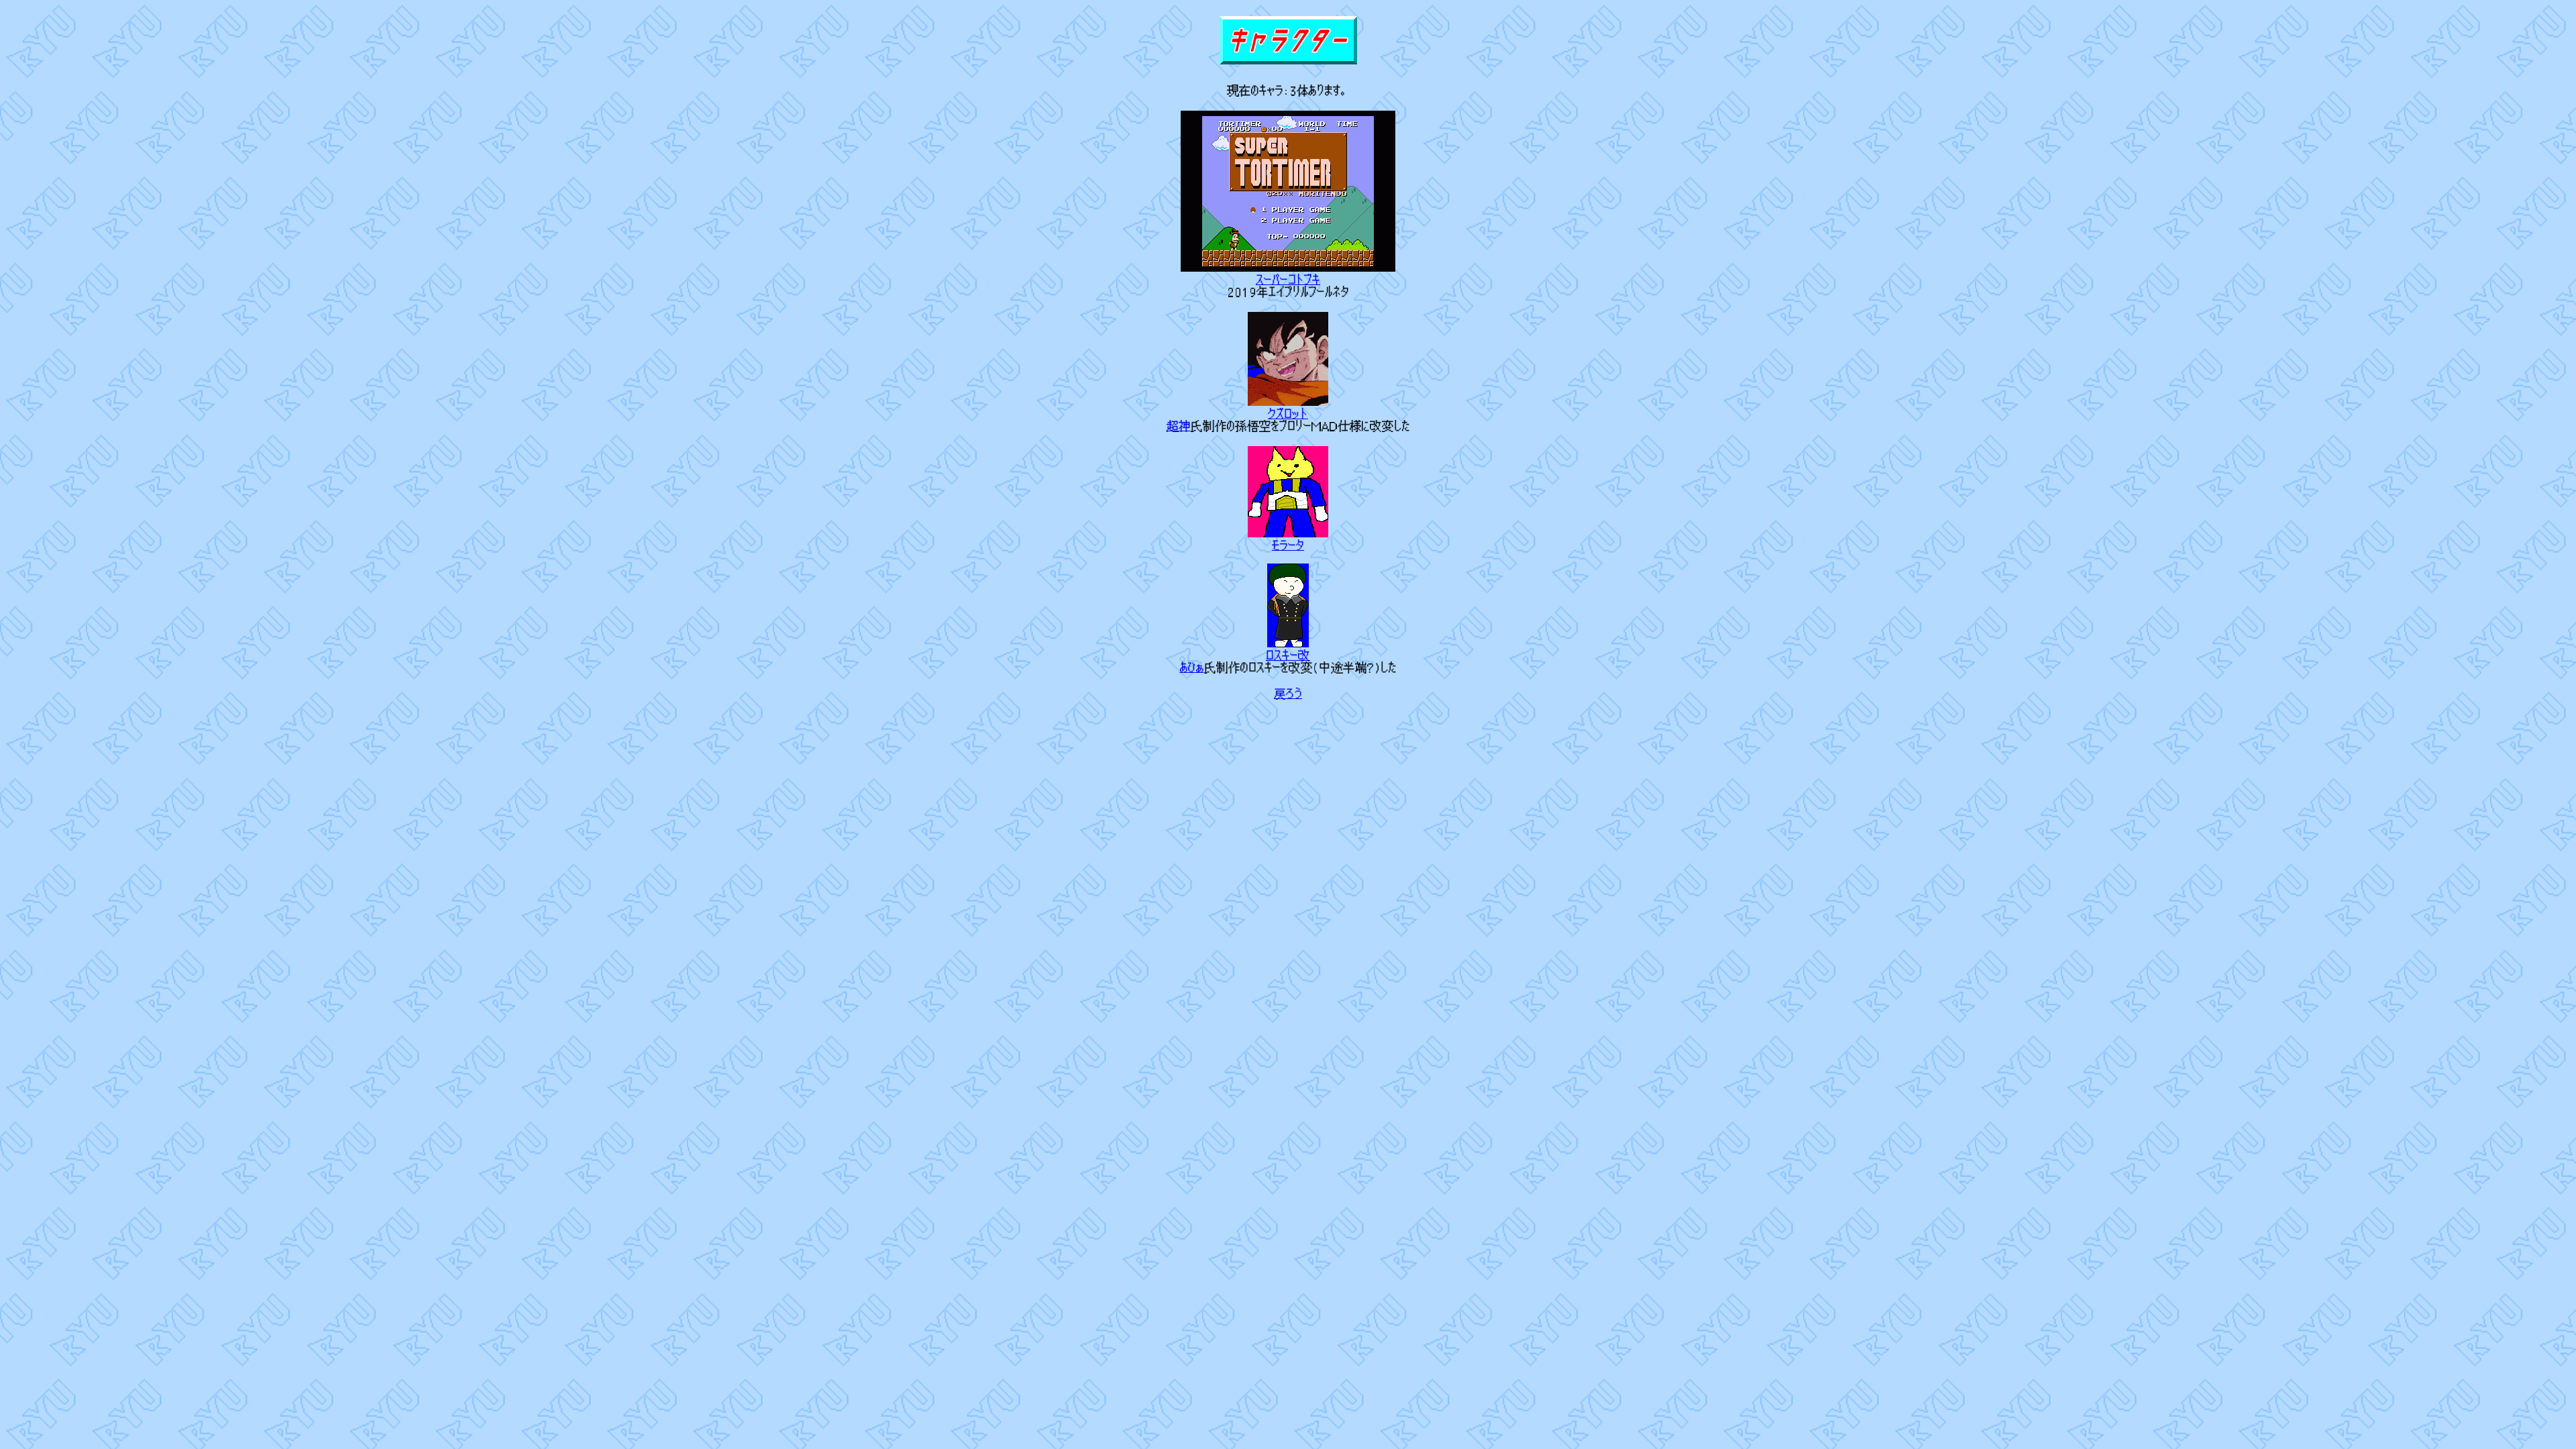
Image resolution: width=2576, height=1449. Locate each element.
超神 (1179, 426)
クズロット (1288, 414)
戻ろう (1288, 694)
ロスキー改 (1288, 655)
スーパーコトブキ (1288, 280)
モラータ (1288, 545)
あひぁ (1192, 667)
